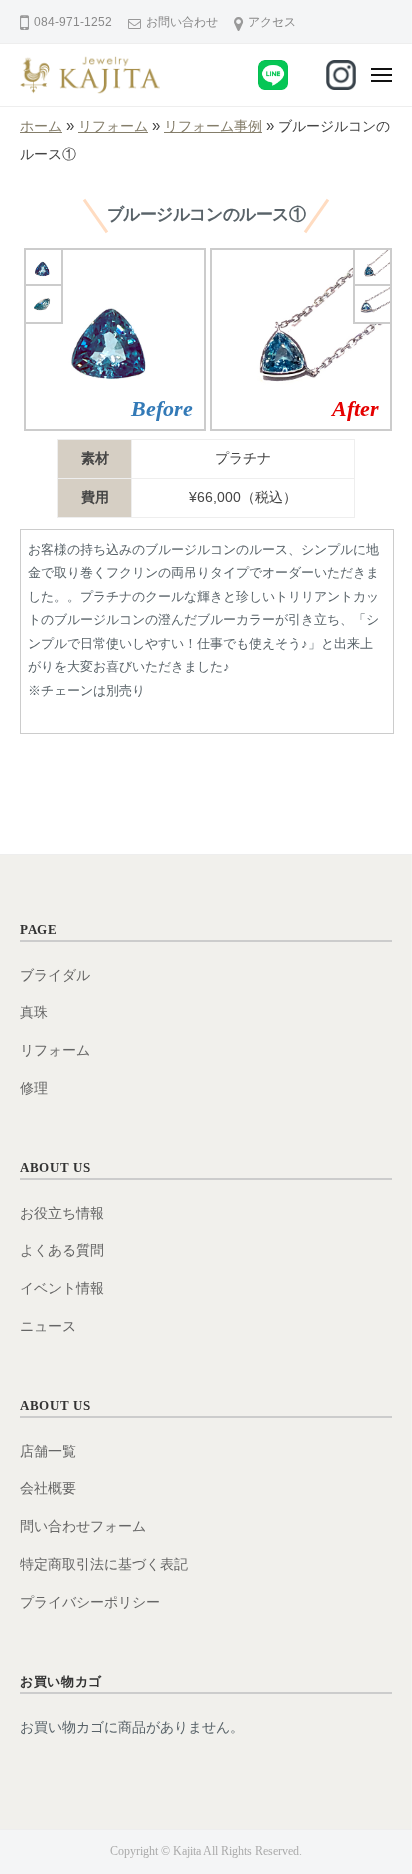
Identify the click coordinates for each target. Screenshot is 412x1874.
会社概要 (48, 1488)
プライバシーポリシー (90, 1602)
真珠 (34, 1012)
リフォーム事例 (213, 126)
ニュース (48, 1326)
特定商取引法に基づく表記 (104, 1564)
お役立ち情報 (62, 1213)
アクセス (272, 22)
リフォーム (113, 126)
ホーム (41, 126)
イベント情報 (62, 1288)
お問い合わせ (182, 22)
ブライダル (55, 975)
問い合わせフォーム (83, 1526)
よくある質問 (62, 1250)
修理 (34, 1088)
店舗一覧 (48, 1451)
